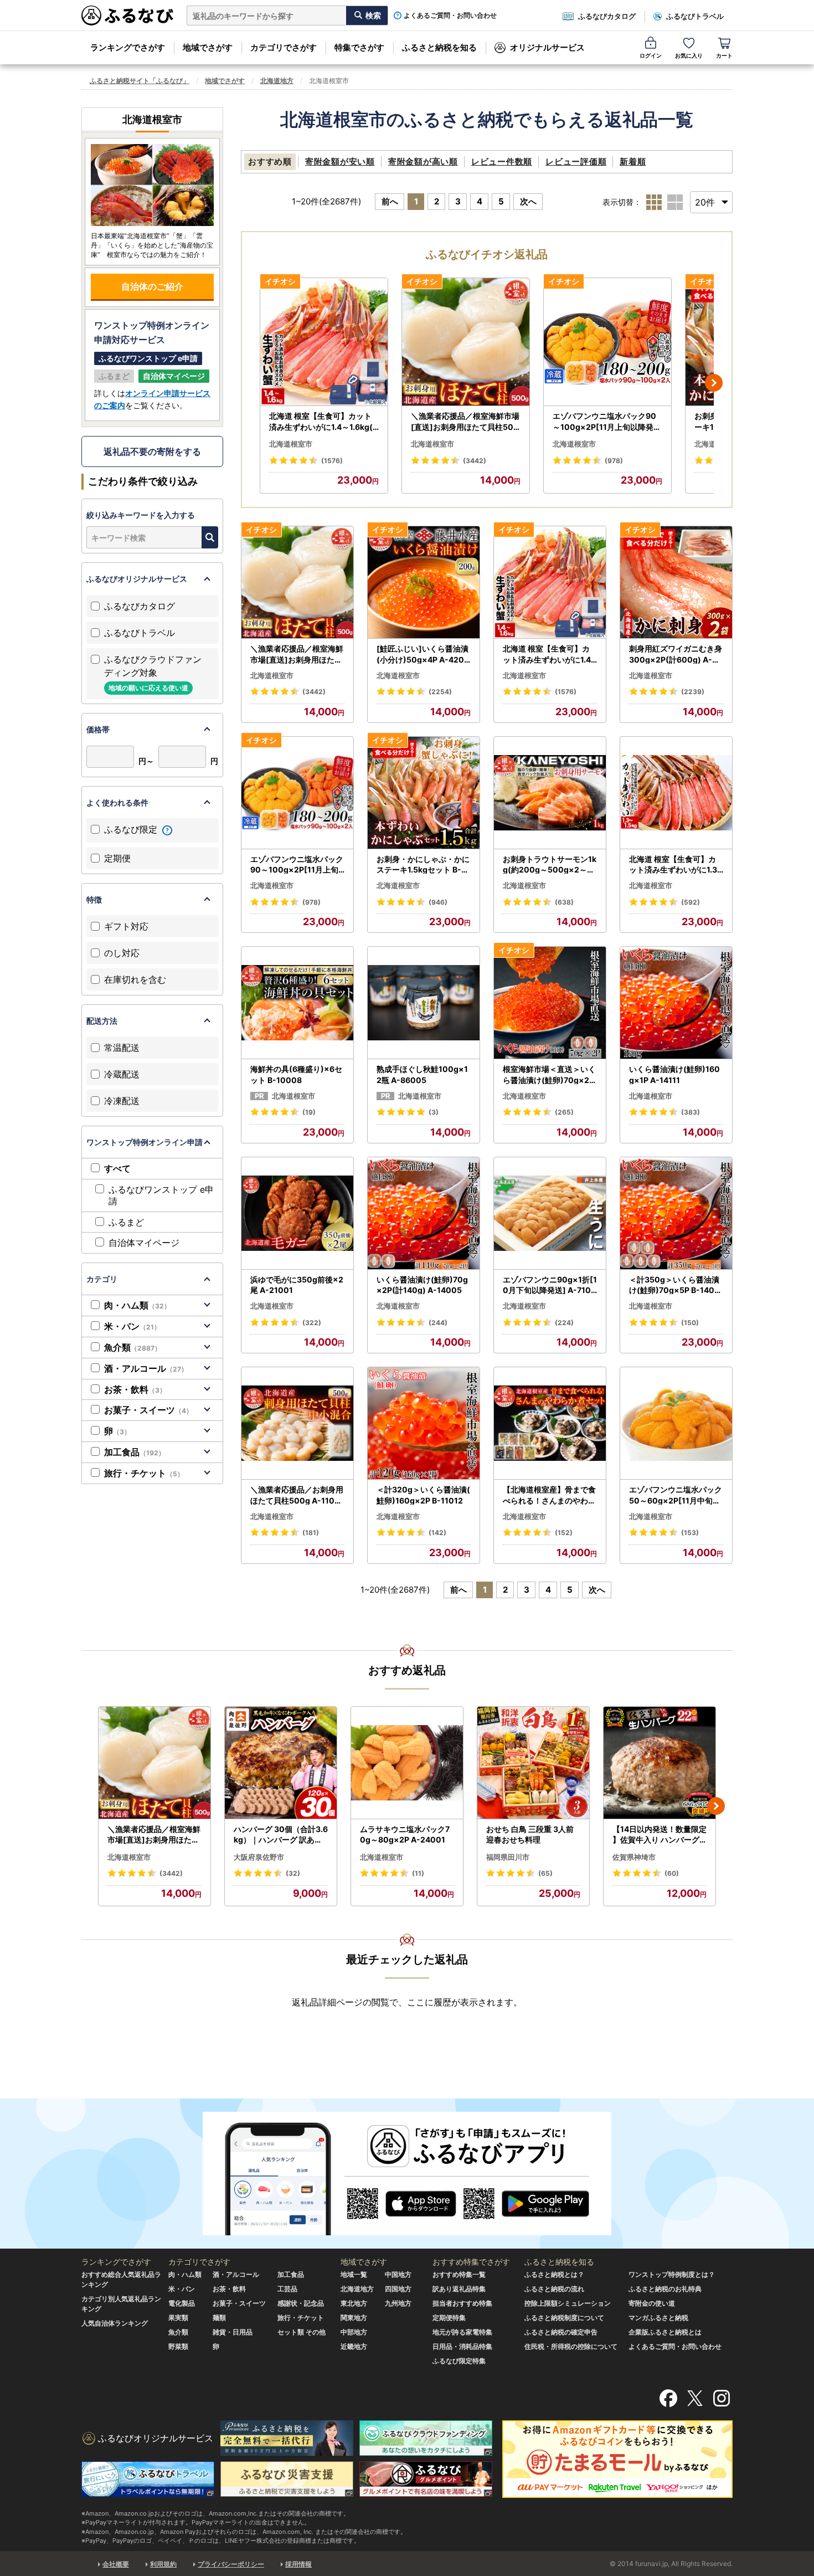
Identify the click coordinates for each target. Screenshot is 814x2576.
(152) (564, 1533)
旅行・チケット (144, 1473)
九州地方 (398, 2303)
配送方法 (102, 1021)
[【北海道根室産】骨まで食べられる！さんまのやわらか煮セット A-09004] (550, 1423)
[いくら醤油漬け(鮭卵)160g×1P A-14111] (676, 1003)
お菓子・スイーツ (148, 1410)
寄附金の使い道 (652, 2303)
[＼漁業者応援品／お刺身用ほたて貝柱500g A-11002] (297, 1423)
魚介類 (133, 1347)
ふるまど (126, 1222)
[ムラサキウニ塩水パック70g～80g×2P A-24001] (407, 1763)
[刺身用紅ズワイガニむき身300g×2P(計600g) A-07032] (676, 583)
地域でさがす (208, 47)
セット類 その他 (302, 2332)
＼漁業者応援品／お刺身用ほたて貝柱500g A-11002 (297, 1495)
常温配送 (122, 1048)
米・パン (132, 1326)
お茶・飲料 (135, 1389)
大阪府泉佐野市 (259, 1857)
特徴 (94, 899)
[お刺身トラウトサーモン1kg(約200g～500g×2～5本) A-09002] (550, 793)
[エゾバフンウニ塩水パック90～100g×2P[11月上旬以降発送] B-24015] (607, 342)
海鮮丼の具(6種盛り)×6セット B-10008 (296, 1074)
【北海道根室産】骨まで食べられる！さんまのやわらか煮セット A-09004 (549, 1495)
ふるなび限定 (132, 829)
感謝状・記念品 (301, 2303)
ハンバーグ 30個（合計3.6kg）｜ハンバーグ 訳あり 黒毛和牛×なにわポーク (281, 1835)
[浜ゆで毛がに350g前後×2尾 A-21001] (297, 1213)
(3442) (475, 461)
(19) (309, 1112)
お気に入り (689, 55)
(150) (690, 1323)
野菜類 (178, 2346)
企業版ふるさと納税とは (665, 2332)
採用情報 (298, 2564)
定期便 (117, 858)
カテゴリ (102, 1279)
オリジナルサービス (547, 47)
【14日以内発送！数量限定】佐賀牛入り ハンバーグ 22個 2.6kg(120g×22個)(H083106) (660, 1835)
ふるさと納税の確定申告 (561, 2332)
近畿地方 (354, 2346)
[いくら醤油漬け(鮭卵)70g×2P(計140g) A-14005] (424, 1213)
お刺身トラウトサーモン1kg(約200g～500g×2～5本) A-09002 (550, 865)
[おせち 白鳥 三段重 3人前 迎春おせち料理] (533, 1763)
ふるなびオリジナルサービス (137, 579)
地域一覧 (354, 2274)
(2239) (693, 692)
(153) (690, 1533)
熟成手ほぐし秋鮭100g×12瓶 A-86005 (422, 1074)
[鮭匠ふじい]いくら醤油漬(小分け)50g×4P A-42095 (423, 654)
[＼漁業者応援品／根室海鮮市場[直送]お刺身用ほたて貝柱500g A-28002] (466, 342)
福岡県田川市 (508, 1857)
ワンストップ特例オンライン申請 (145, 1142)
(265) (564, 1112)
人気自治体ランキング (115, 2323)
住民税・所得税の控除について (571, 2346)
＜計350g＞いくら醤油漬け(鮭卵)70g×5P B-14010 (674, 1285)
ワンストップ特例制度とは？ (672, 2274)
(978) (614, 461)
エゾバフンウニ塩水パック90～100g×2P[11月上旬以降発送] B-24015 (607, 422)
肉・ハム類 (137, 1305)
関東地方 (354, 2318)
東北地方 (354, 2303)
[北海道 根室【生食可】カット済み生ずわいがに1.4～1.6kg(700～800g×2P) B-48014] (324, 342)
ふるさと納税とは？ (554, 2274)
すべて (117, 1168)
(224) (564, 1323)
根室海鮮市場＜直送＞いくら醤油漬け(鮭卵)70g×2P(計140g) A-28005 (549, 1075)
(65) (545, 1873)
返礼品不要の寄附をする (152, 451)
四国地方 (398, 2289)
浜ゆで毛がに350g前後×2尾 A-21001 (297, 1285)
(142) (437, 1533)
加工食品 (135, 1452)
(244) (438, 1323)
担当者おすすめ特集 (462, 2303)
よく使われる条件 (117, 802)
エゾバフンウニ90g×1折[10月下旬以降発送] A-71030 (550, 1285)
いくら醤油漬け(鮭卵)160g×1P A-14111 (674, 1074)
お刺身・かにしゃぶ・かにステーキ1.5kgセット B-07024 (423, 865)
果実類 (178, 2318)
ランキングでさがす (128, 47)
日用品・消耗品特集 (462, 2346)
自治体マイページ (144, 1243)
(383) (691, 1112)
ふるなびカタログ (607, 16)
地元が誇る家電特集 (462, 2332)
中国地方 (398, 2274)
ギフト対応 (126, 926)
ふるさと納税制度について (564, 2318)
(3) (434, 1112)
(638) (564, 902)
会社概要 (116, 2564)
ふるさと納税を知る (439, 47)
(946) (438, 902)
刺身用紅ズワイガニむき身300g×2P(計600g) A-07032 (676, 654)
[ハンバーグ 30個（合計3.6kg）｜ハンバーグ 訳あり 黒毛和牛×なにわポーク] (281, 1763)
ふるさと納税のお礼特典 (665, 2289)
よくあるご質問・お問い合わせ (450, 16)
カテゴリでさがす (284, 47)
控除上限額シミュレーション (568, 2303)
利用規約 (163, 2564)
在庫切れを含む (135, 979)
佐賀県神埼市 (634, 1857)
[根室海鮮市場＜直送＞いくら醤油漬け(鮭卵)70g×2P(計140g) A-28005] (550, 1003)
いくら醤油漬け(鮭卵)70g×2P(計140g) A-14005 (422, 1285)
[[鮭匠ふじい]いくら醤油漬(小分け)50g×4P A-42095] (424, 583)
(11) (418, 1873)
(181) (311, 1533)
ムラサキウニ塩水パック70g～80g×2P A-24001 (405, 1834)
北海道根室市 (291, 444)
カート (724, 55)
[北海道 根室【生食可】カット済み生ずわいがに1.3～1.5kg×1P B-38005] (676, 793)
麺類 (219, 2318)
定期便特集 (449, 2318)
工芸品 (287, 2289)
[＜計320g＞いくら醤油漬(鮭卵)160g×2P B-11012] (424, 1423)
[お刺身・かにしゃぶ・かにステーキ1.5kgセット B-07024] (424, 793)
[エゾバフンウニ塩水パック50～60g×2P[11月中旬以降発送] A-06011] (676, 1423)
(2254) (440, 692)
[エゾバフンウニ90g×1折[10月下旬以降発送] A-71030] (550, 1213)
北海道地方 (277, 81)
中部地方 (354, 2332)
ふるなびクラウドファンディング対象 (153, 673)
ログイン (651, 55)
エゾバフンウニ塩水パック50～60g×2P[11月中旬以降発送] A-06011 (676, 1495)
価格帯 (98, 729)
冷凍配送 (122, 1101)
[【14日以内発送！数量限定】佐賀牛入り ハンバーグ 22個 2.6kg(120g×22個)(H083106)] (660, 1763)
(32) (293, 1873)
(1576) (332, 461)
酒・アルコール (146, 1368)
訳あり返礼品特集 (459, 2289)
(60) (672, 1873)
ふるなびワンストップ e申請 (161, 1195)
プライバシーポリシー (231, 2564)
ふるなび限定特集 (459, 2361)
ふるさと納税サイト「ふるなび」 (140, 81)
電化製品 (182, 2303)
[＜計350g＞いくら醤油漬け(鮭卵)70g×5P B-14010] (676, 1213)
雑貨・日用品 (233, 2332)
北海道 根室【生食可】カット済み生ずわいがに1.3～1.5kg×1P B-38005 (673, 865)
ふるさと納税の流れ (554, 2289)
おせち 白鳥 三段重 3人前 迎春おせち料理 (530, 1834)
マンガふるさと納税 (658, 2318)
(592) (691, 902)
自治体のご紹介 (152, 286)
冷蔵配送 (122, 1074)
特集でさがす (359, 47)
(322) (312, 1323)
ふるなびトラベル (695, 16)
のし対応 (122, 953)
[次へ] (714, 383)
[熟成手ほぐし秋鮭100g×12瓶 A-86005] (424, 1003)
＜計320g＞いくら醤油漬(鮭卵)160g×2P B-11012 (423, 1495)
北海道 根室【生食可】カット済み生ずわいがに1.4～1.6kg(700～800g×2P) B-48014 (323, 422)
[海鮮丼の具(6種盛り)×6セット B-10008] (297, 1003)
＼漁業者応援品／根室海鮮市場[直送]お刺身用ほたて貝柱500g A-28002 (465, 422)
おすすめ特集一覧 (459, 2274)
